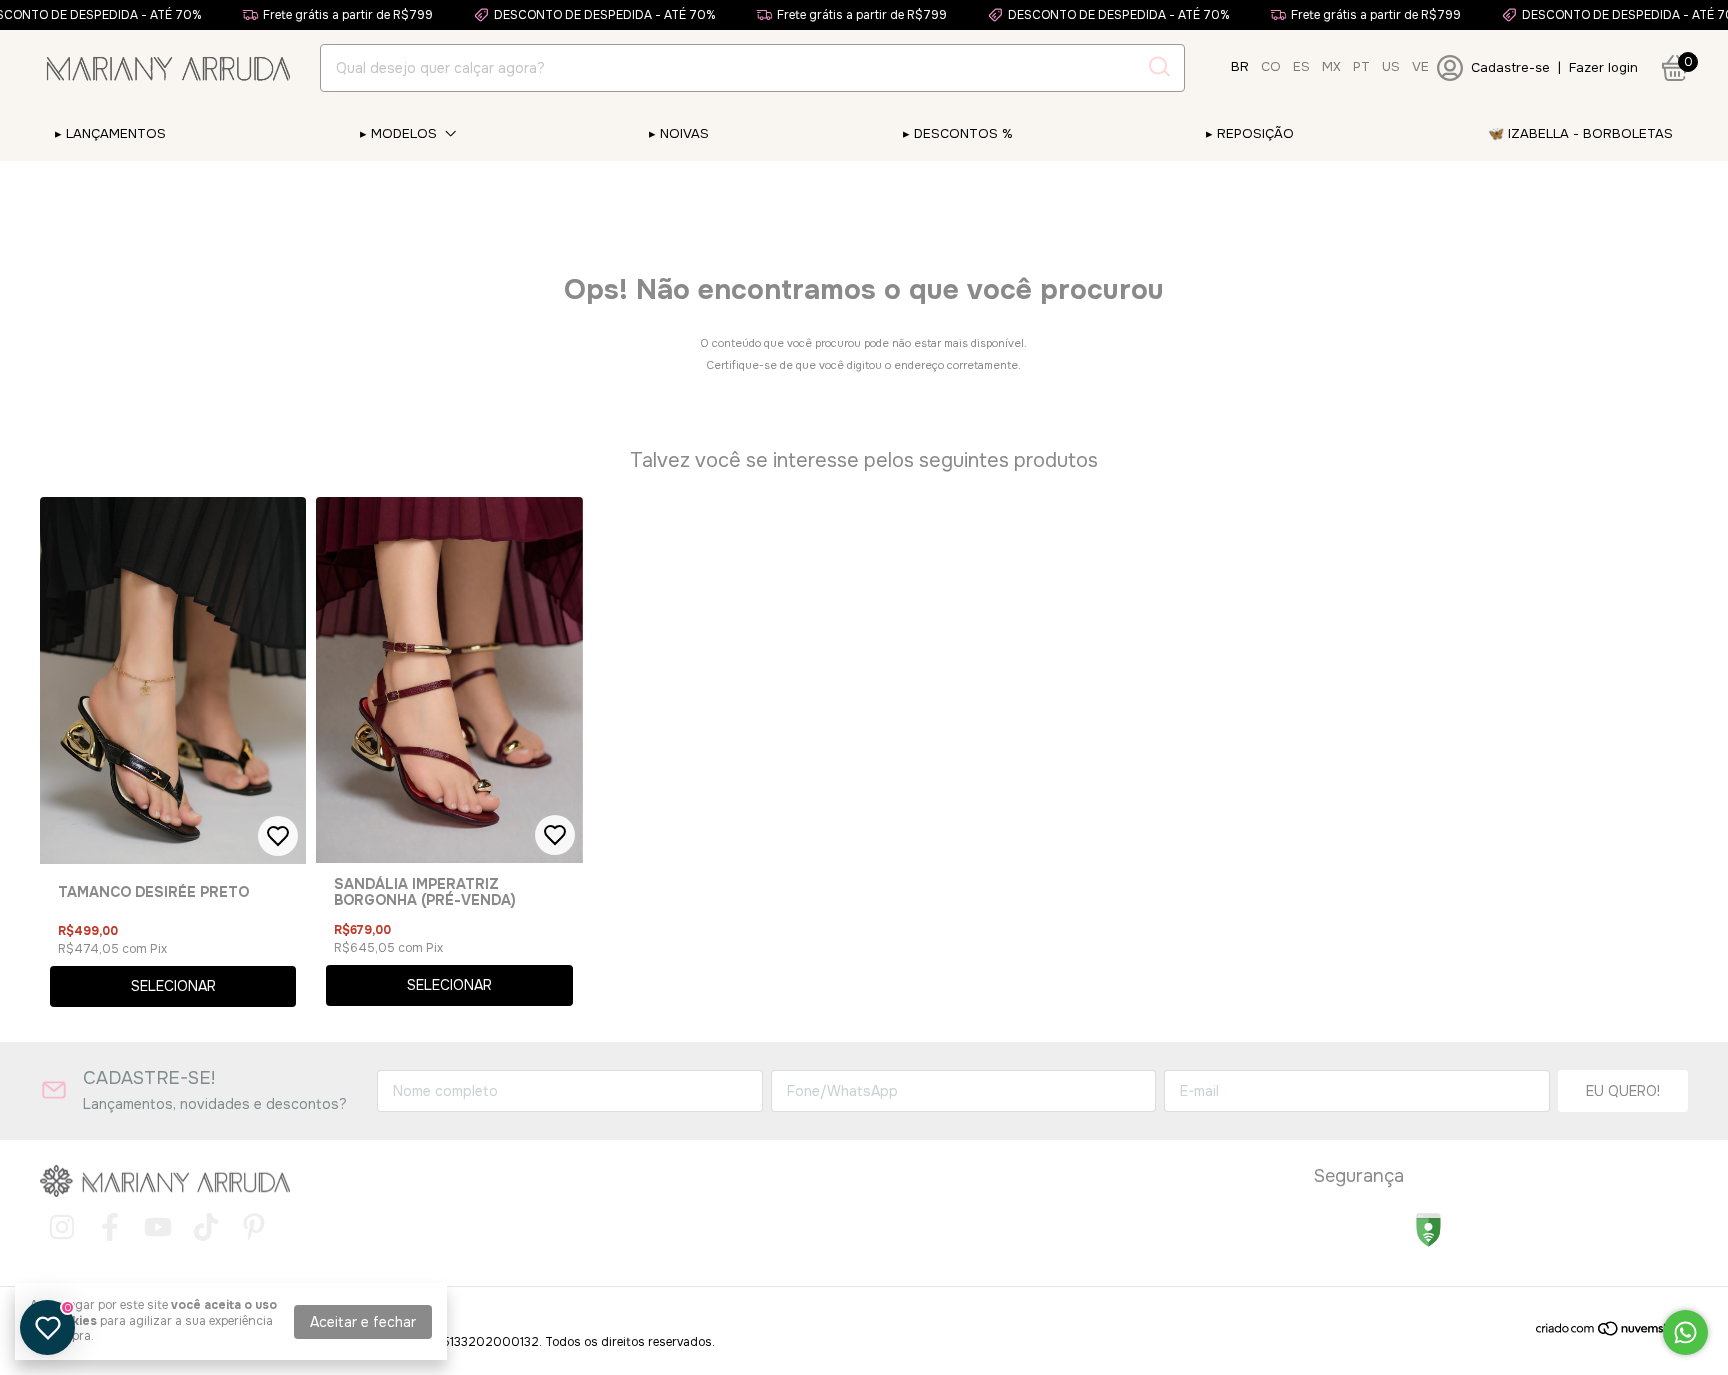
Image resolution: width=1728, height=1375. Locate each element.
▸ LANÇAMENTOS (110, 133)
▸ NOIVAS (679, 133)
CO (1271, 66)
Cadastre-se (1510, 67)
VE (1420, 66)
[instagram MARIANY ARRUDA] (62, 1227)
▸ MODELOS (398, 133)
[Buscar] (1158, 67)
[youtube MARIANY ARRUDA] (158, 1227)
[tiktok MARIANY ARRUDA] (206, 1227)
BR (1240, 66)
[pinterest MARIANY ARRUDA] (254, 1227)
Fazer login (1603, 67)
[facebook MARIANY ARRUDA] (110, 1227)
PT (1361, 66)
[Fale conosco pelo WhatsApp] (1685, 1332)
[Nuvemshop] (1611, 1332)
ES (1301, 66)
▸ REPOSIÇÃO (1250, 133)
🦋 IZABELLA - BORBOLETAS (1580, 133)
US (1391, 66)
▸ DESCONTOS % (958, 133)
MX (1331, 66)
